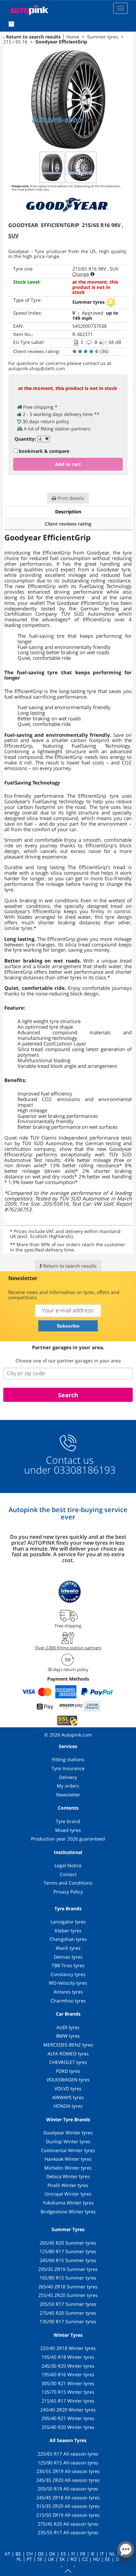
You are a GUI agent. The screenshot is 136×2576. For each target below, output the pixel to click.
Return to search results (33, 37)
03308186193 (83, 1470)
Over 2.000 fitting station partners (68, 1648)
